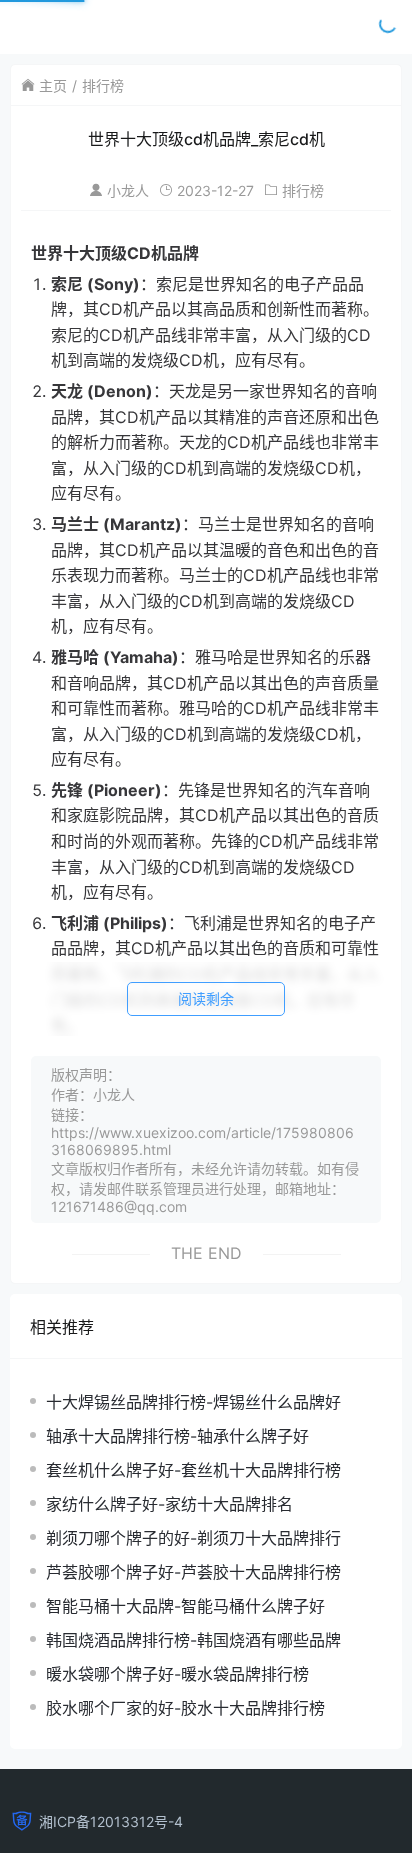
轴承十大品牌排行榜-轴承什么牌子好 (177, 1436)
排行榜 (103, 85)
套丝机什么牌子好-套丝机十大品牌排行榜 (193, 1470)
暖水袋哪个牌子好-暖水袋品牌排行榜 (177, 1674)
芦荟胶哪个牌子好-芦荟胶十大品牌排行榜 (193, 1572)
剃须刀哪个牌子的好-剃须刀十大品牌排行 (193, 1538)
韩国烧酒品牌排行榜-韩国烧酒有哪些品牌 (193, 1640)
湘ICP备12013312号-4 (111, 1821)
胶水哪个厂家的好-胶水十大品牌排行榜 (185, 1708)
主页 (53, 85)
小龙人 (128, 190)
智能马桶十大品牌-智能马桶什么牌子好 (185, 1606)
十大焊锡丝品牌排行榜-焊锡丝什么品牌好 (193, 1402)
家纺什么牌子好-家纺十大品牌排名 (169, 1504)
